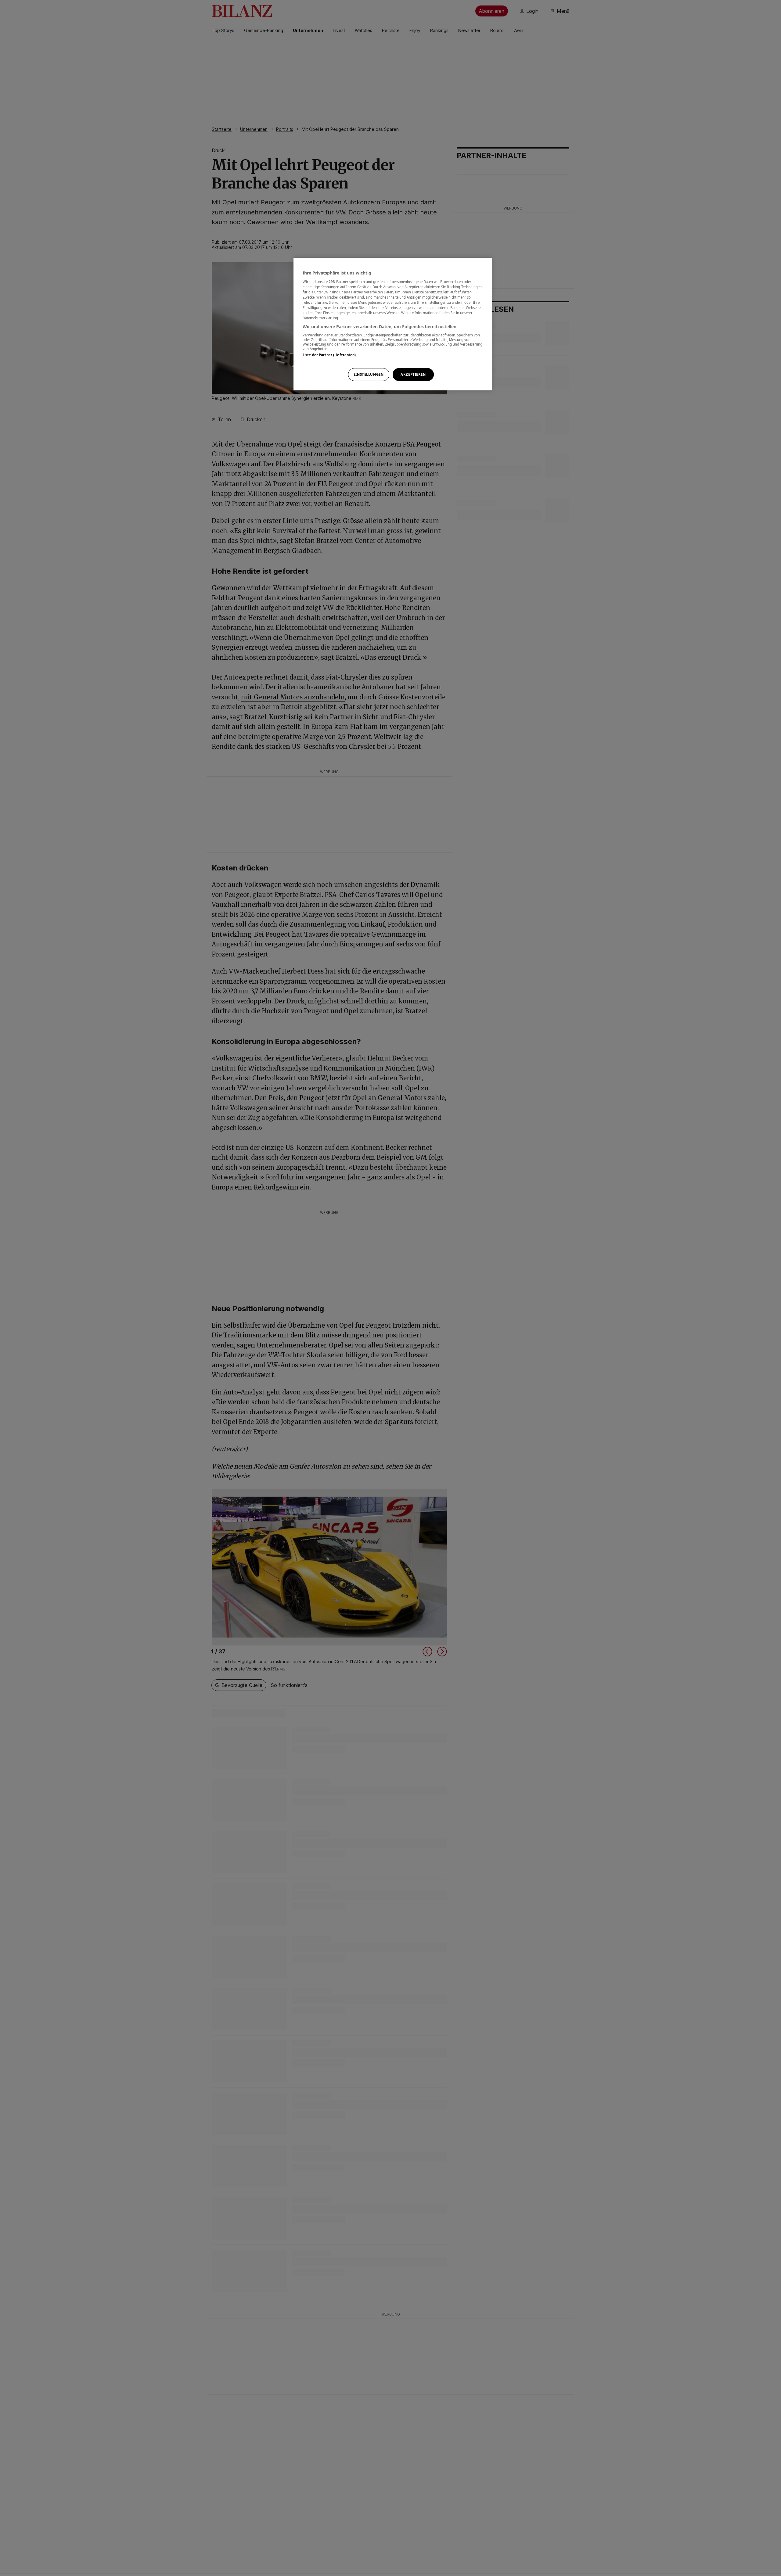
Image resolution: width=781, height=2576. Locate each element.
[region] (393, 324)
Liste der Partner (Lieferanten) (329, 355)
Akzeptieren (413, 374)
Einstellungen (369, 374)
